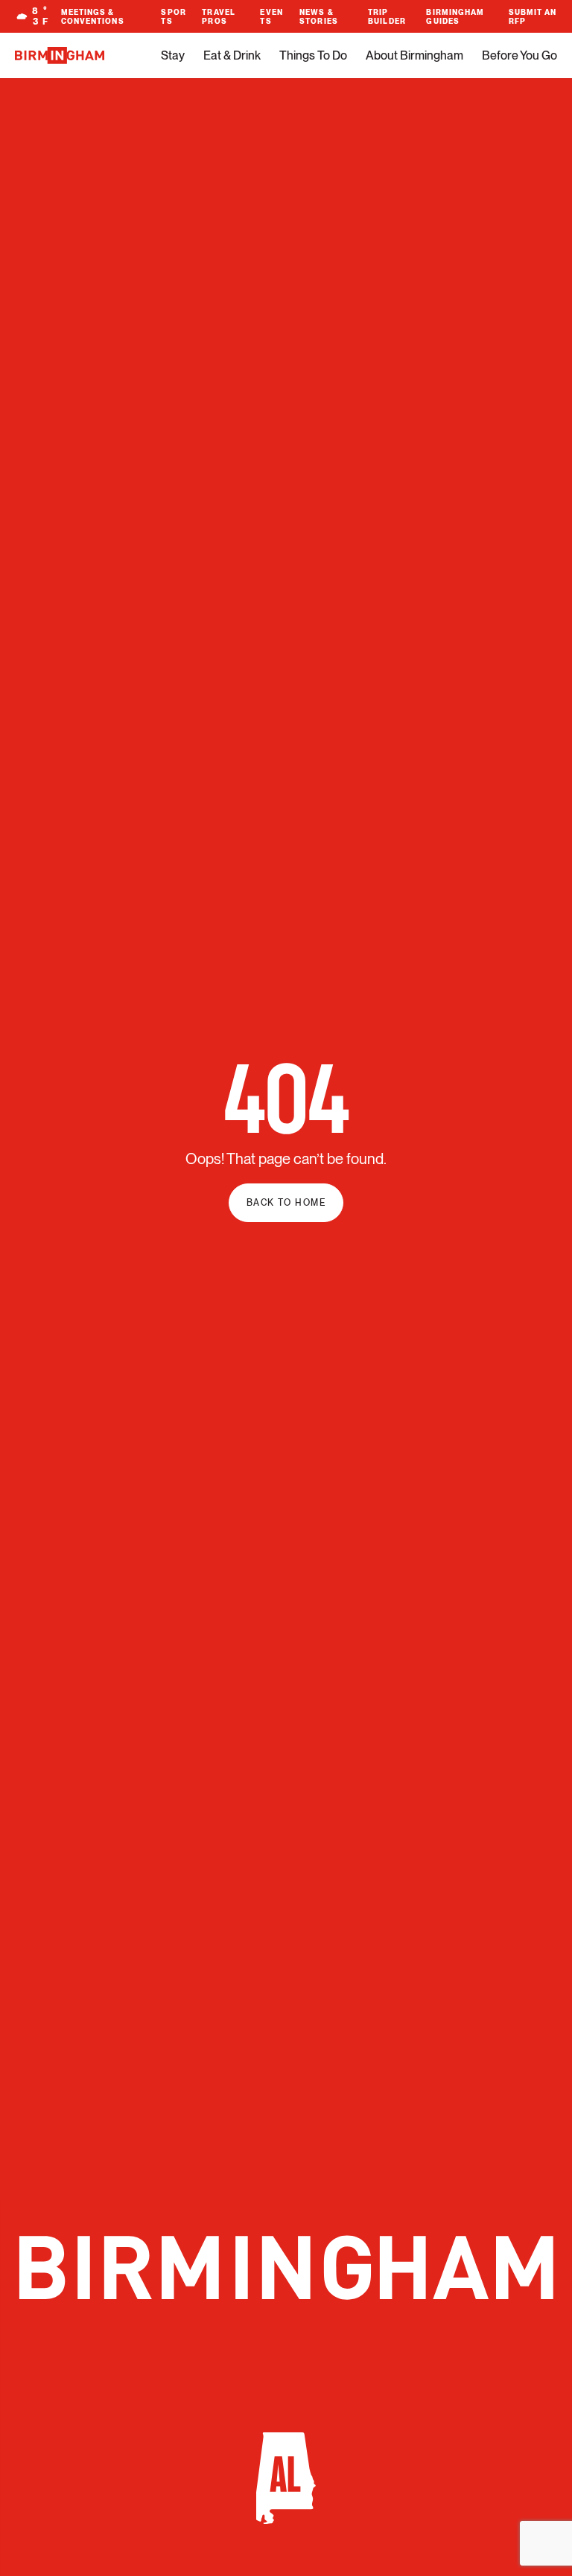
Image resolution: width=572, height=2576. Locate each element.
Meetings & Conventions (93, 16)
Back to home (286, 1203)
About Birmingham (414, 55)
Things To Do (313, 55)
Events (271, 16)
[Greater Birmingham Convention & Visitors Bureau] (60, 55)
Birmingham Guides (455, 16)
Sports (173, 16)
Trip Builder (387, 16)
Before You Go (519, 55)
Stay (173, 55)
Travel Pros (219, 16)
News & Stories (319, 16)
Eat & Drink (232, 55)
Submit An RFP (533, 16)
